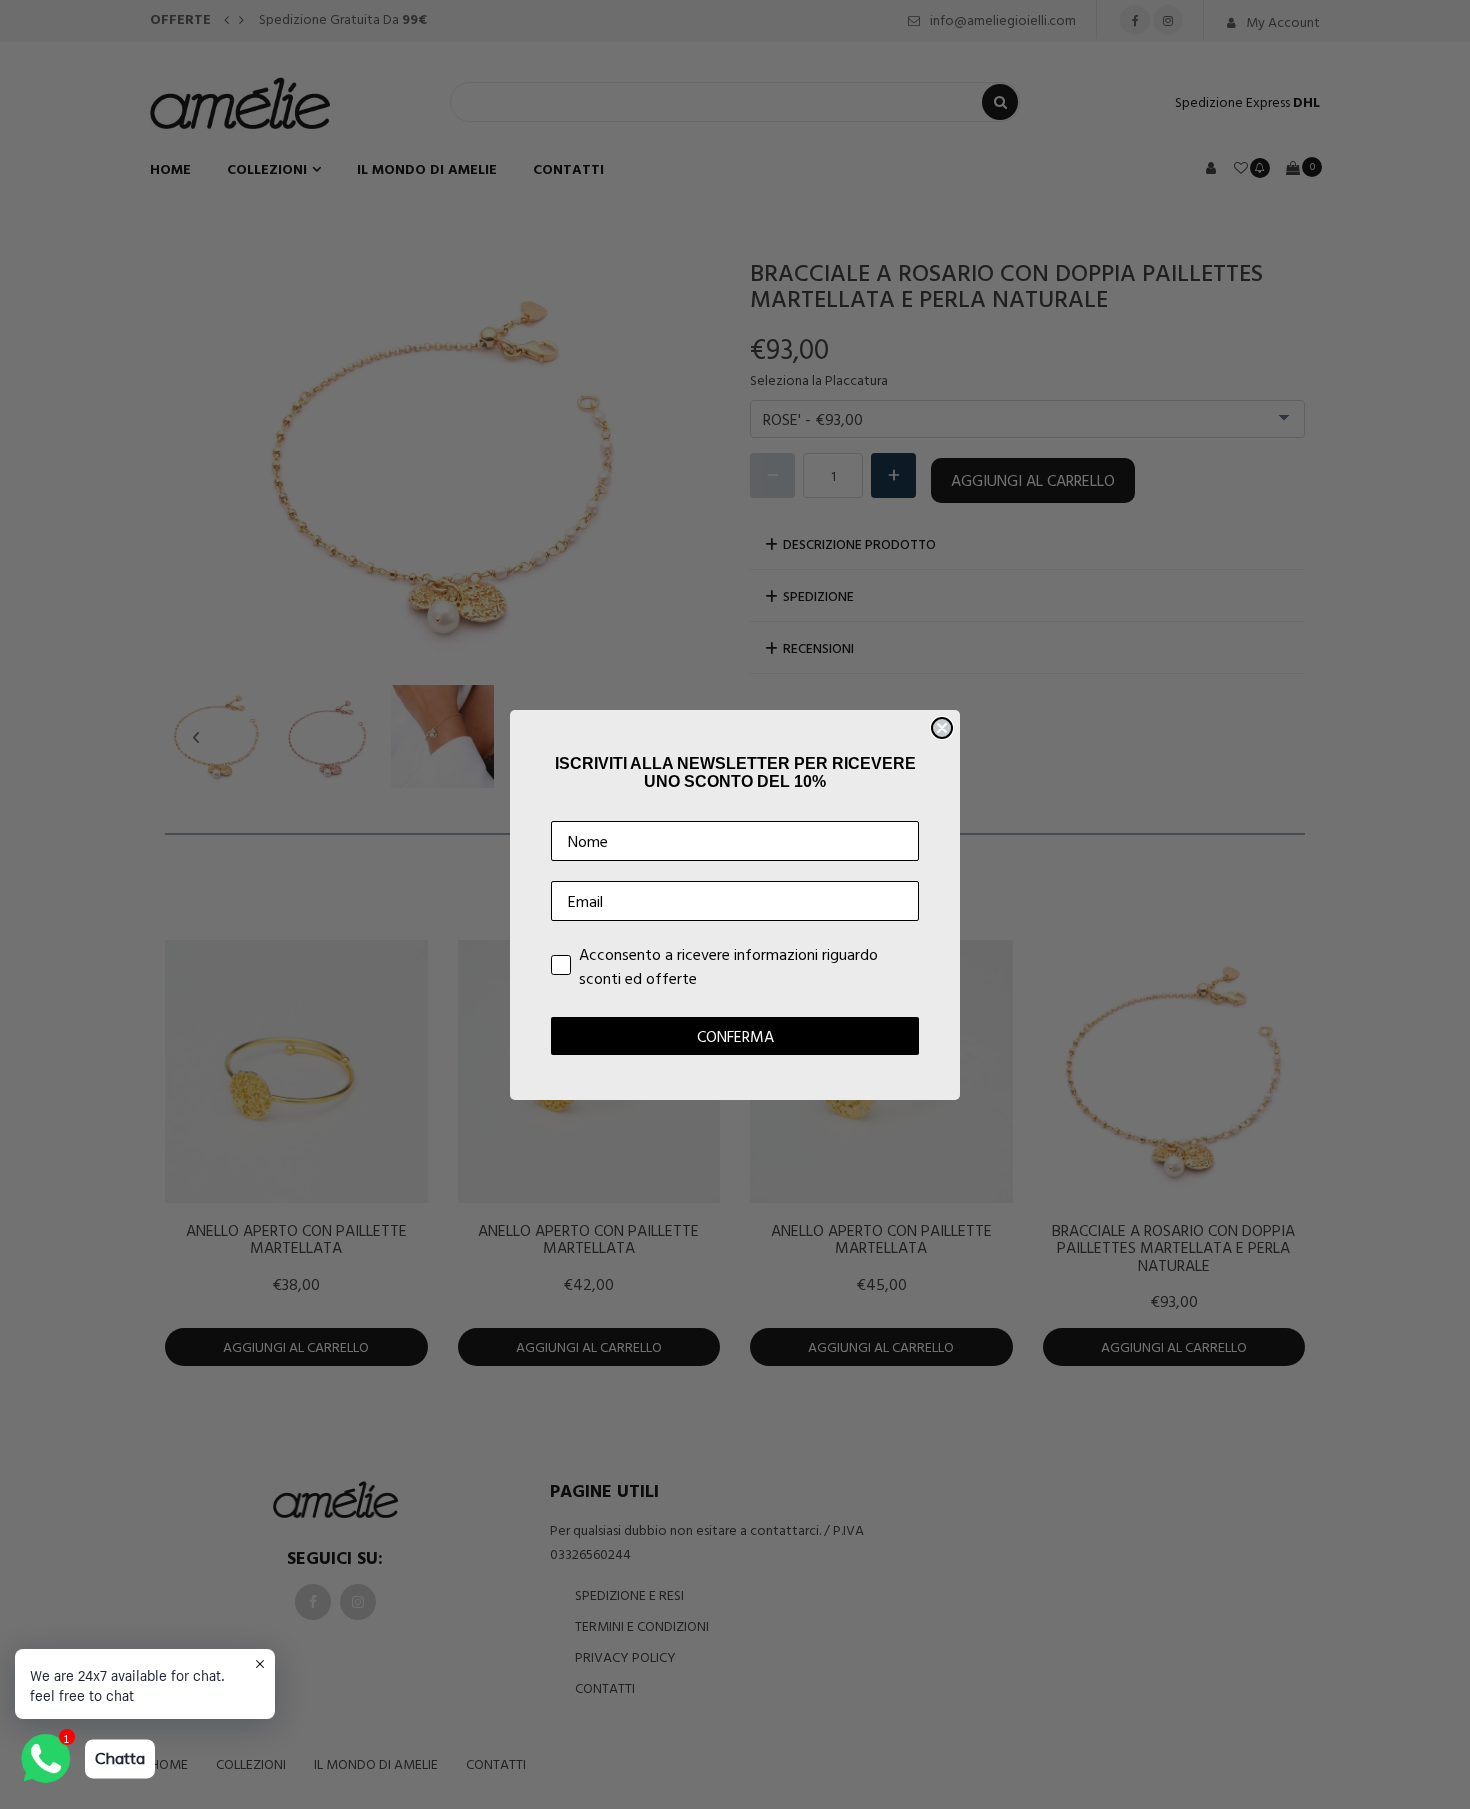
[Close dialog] (942, 728)
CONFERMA (735, 1036)
